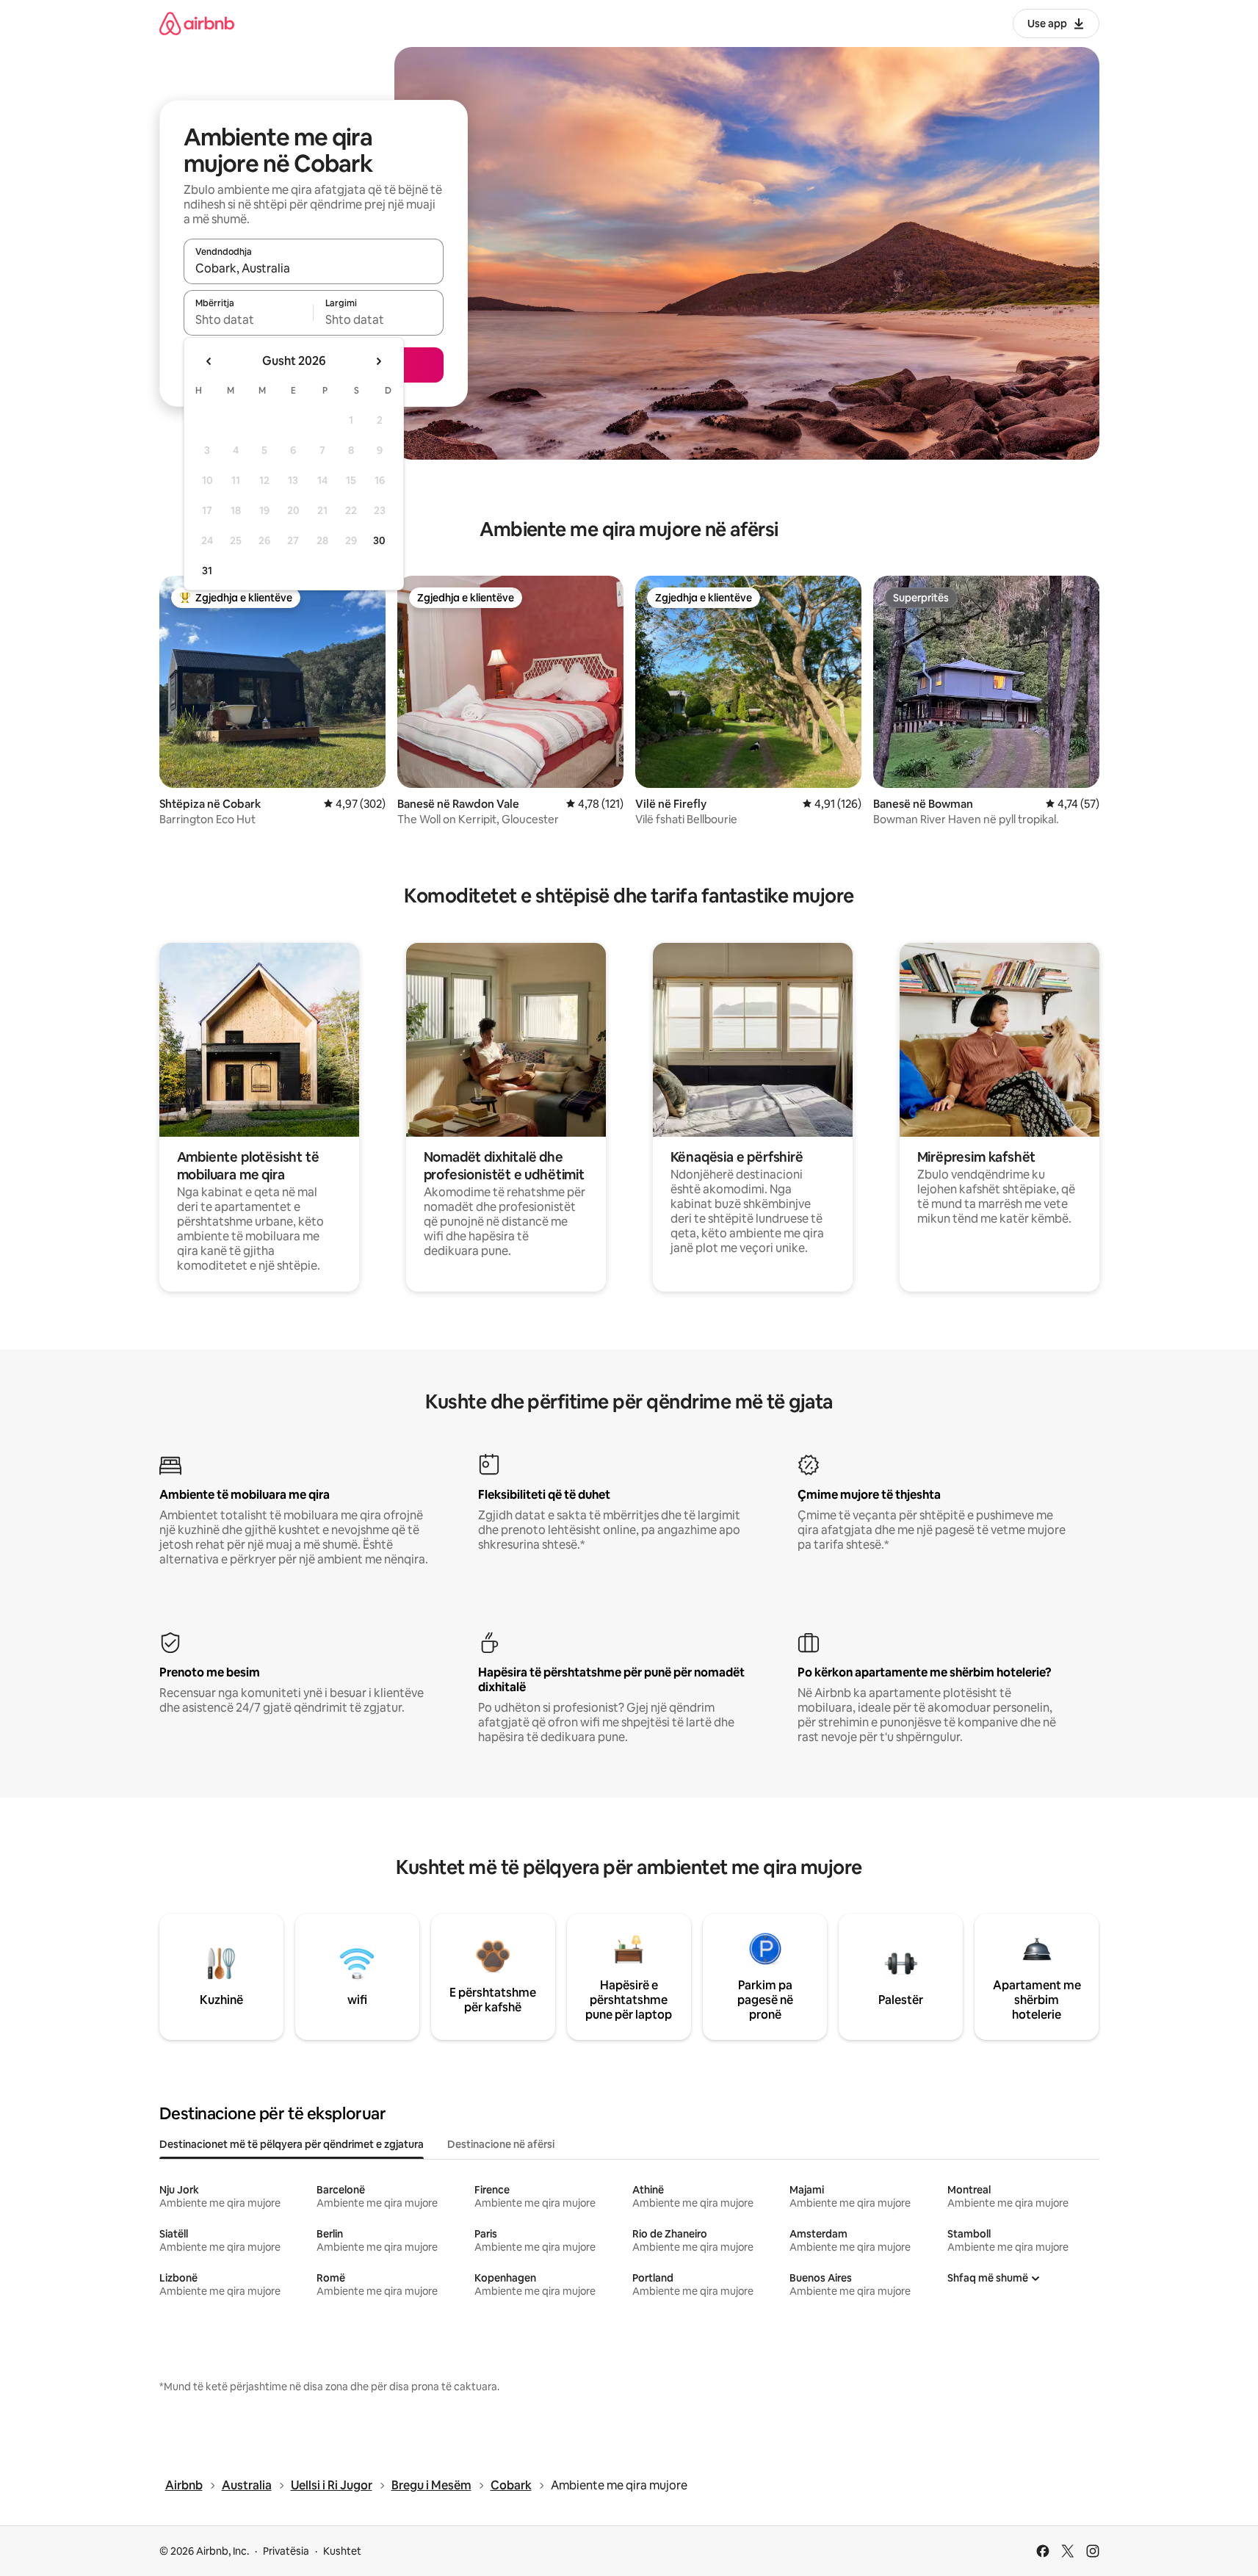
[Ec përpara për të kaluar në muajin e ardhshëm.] (378, 361)
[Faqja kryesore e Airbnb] (197, 23)
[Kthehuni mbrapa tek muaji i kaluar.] (209, 361)
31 (207, 571)
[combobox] (314, 268)
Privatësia (286, 2551)
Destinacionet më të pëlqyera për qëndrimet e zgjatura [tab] (292, 2144)
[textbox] (249, 319)
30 (379, 540)
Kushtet (342, 2551)
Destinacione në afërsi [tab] (501, 2144)
